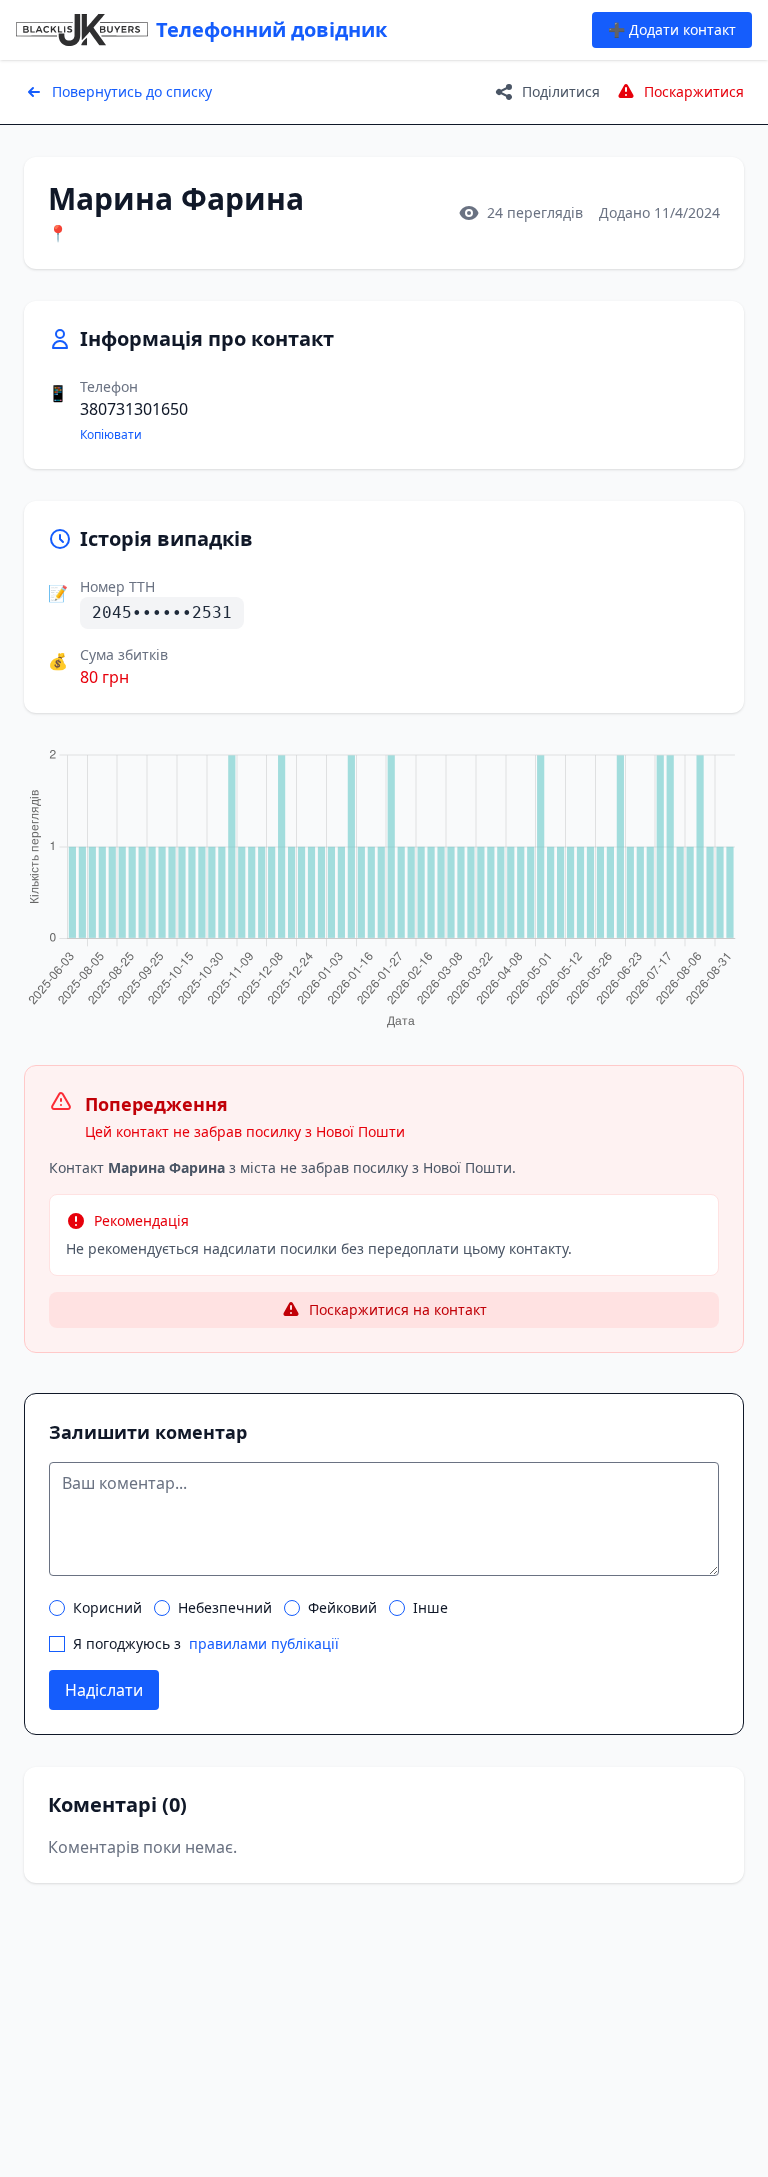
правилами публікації (264, 1643)
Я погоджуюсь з (206, 1643)
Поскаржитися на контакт (398, 1309)
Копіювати (111, 435)
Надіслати (104, 1690)
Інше (430, 1607)
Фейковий (342, 1607)
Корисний (107, 1607)
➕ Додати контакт (672, 29)
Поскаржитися (694, 91)
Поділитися (561, 91)
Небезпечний (225, 1607)
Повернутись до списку (132, 91)
